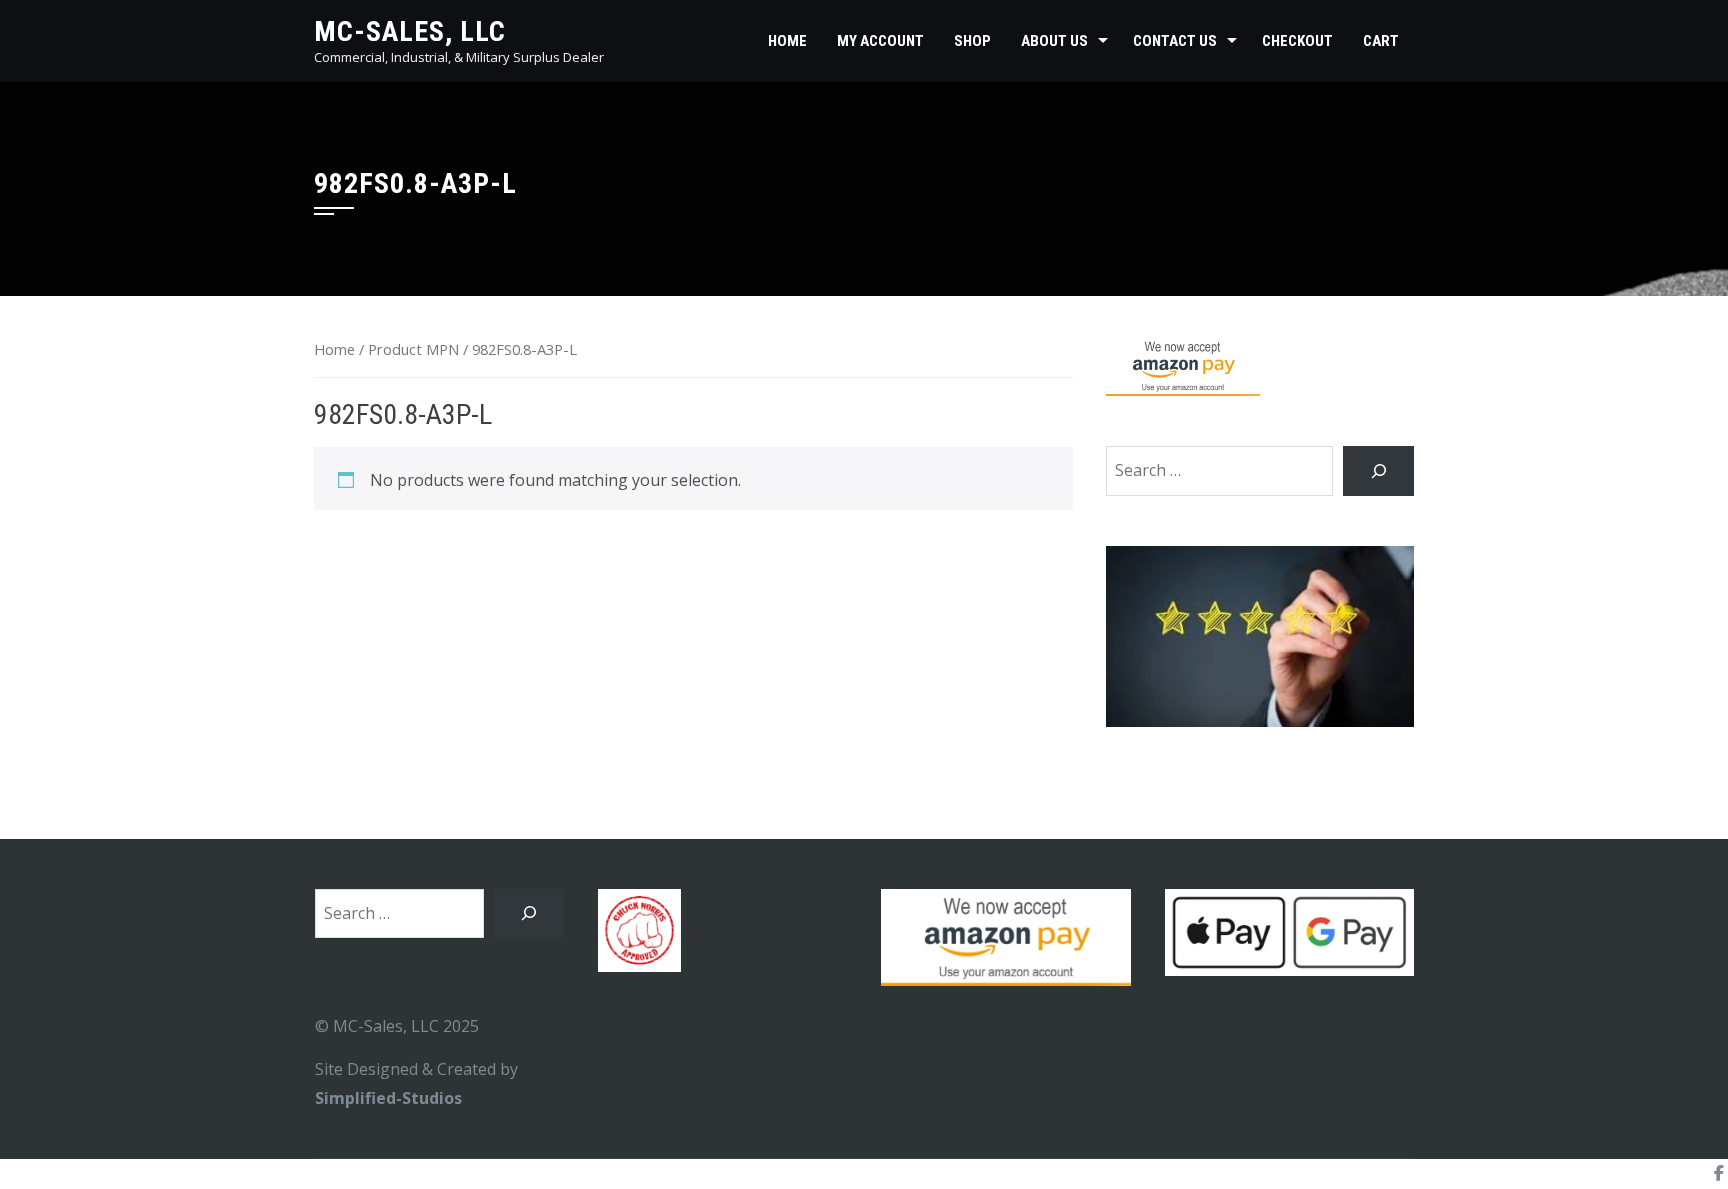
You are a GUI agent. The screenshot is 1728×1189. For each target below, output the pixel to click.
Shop (972, 41)
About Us (1054, 41)
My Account (880, 41)
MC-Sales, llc (410, 31)
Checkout (1297, 41)
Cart (1381, 41)
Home (787, 41)
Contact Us (1175, 41)
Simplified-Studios (388, 1098)
